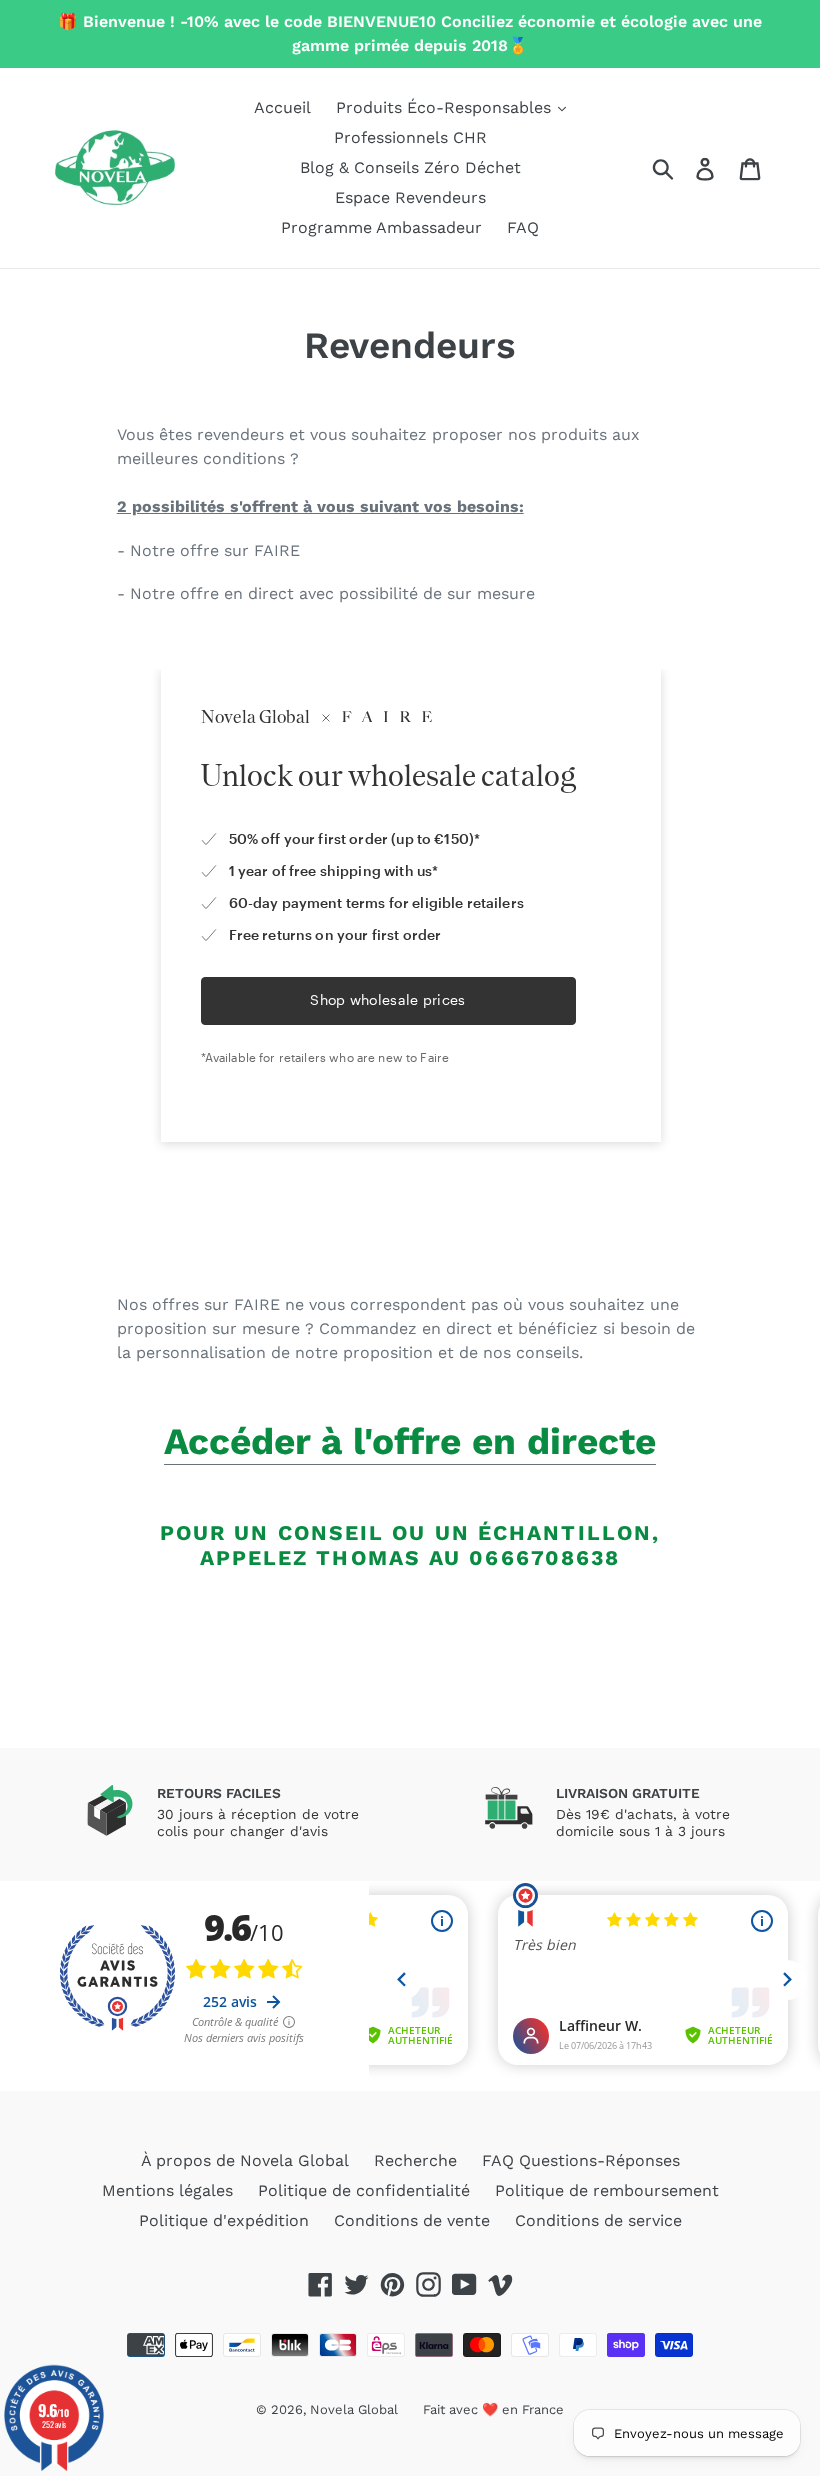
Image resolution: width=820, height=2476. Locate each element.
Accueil (282, 107)
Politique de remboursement (607, 2190)
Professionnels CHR (410, 137)
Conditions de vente (412, 2220)
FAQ (523, 227)
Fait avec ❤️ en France (493, 2409)
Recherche (415, 2160)
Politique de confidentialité (364, 2190)
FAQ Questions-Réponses (581, 2160)
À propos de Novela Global (245, 2160)
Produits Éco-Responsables (446, 107)
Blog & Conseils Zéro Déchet (410, 167)
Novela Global (354, 2409)
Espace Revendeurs (410, 197)
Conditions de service (598, 2220)
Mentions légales (167, 2190)
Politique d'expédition (224, 2220)
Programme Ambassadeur (381, 227)
